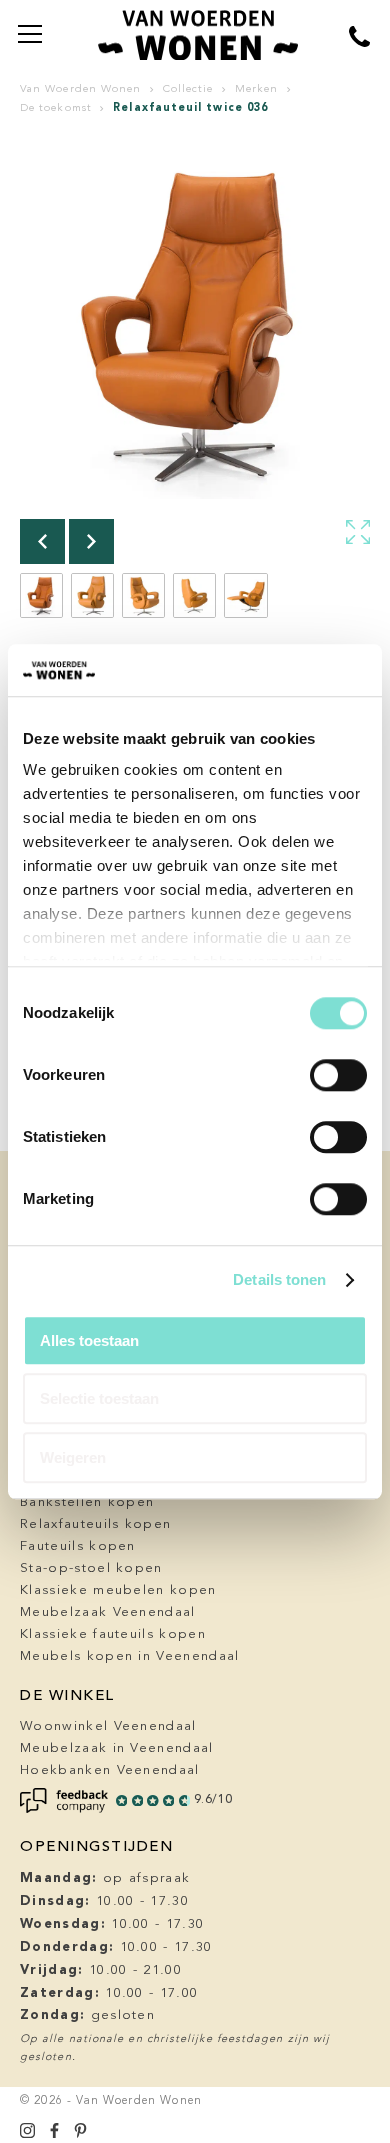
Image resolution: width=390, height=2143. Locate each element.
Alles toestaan (89, 1340)
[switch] (338, 1075)
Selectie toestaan (99, 1399)
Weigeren (73, 1457)
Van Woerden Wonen (80, 89)
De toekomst (56, 108)
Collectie (188, 89)
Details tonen (279, 1280)
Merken (256, 89)
